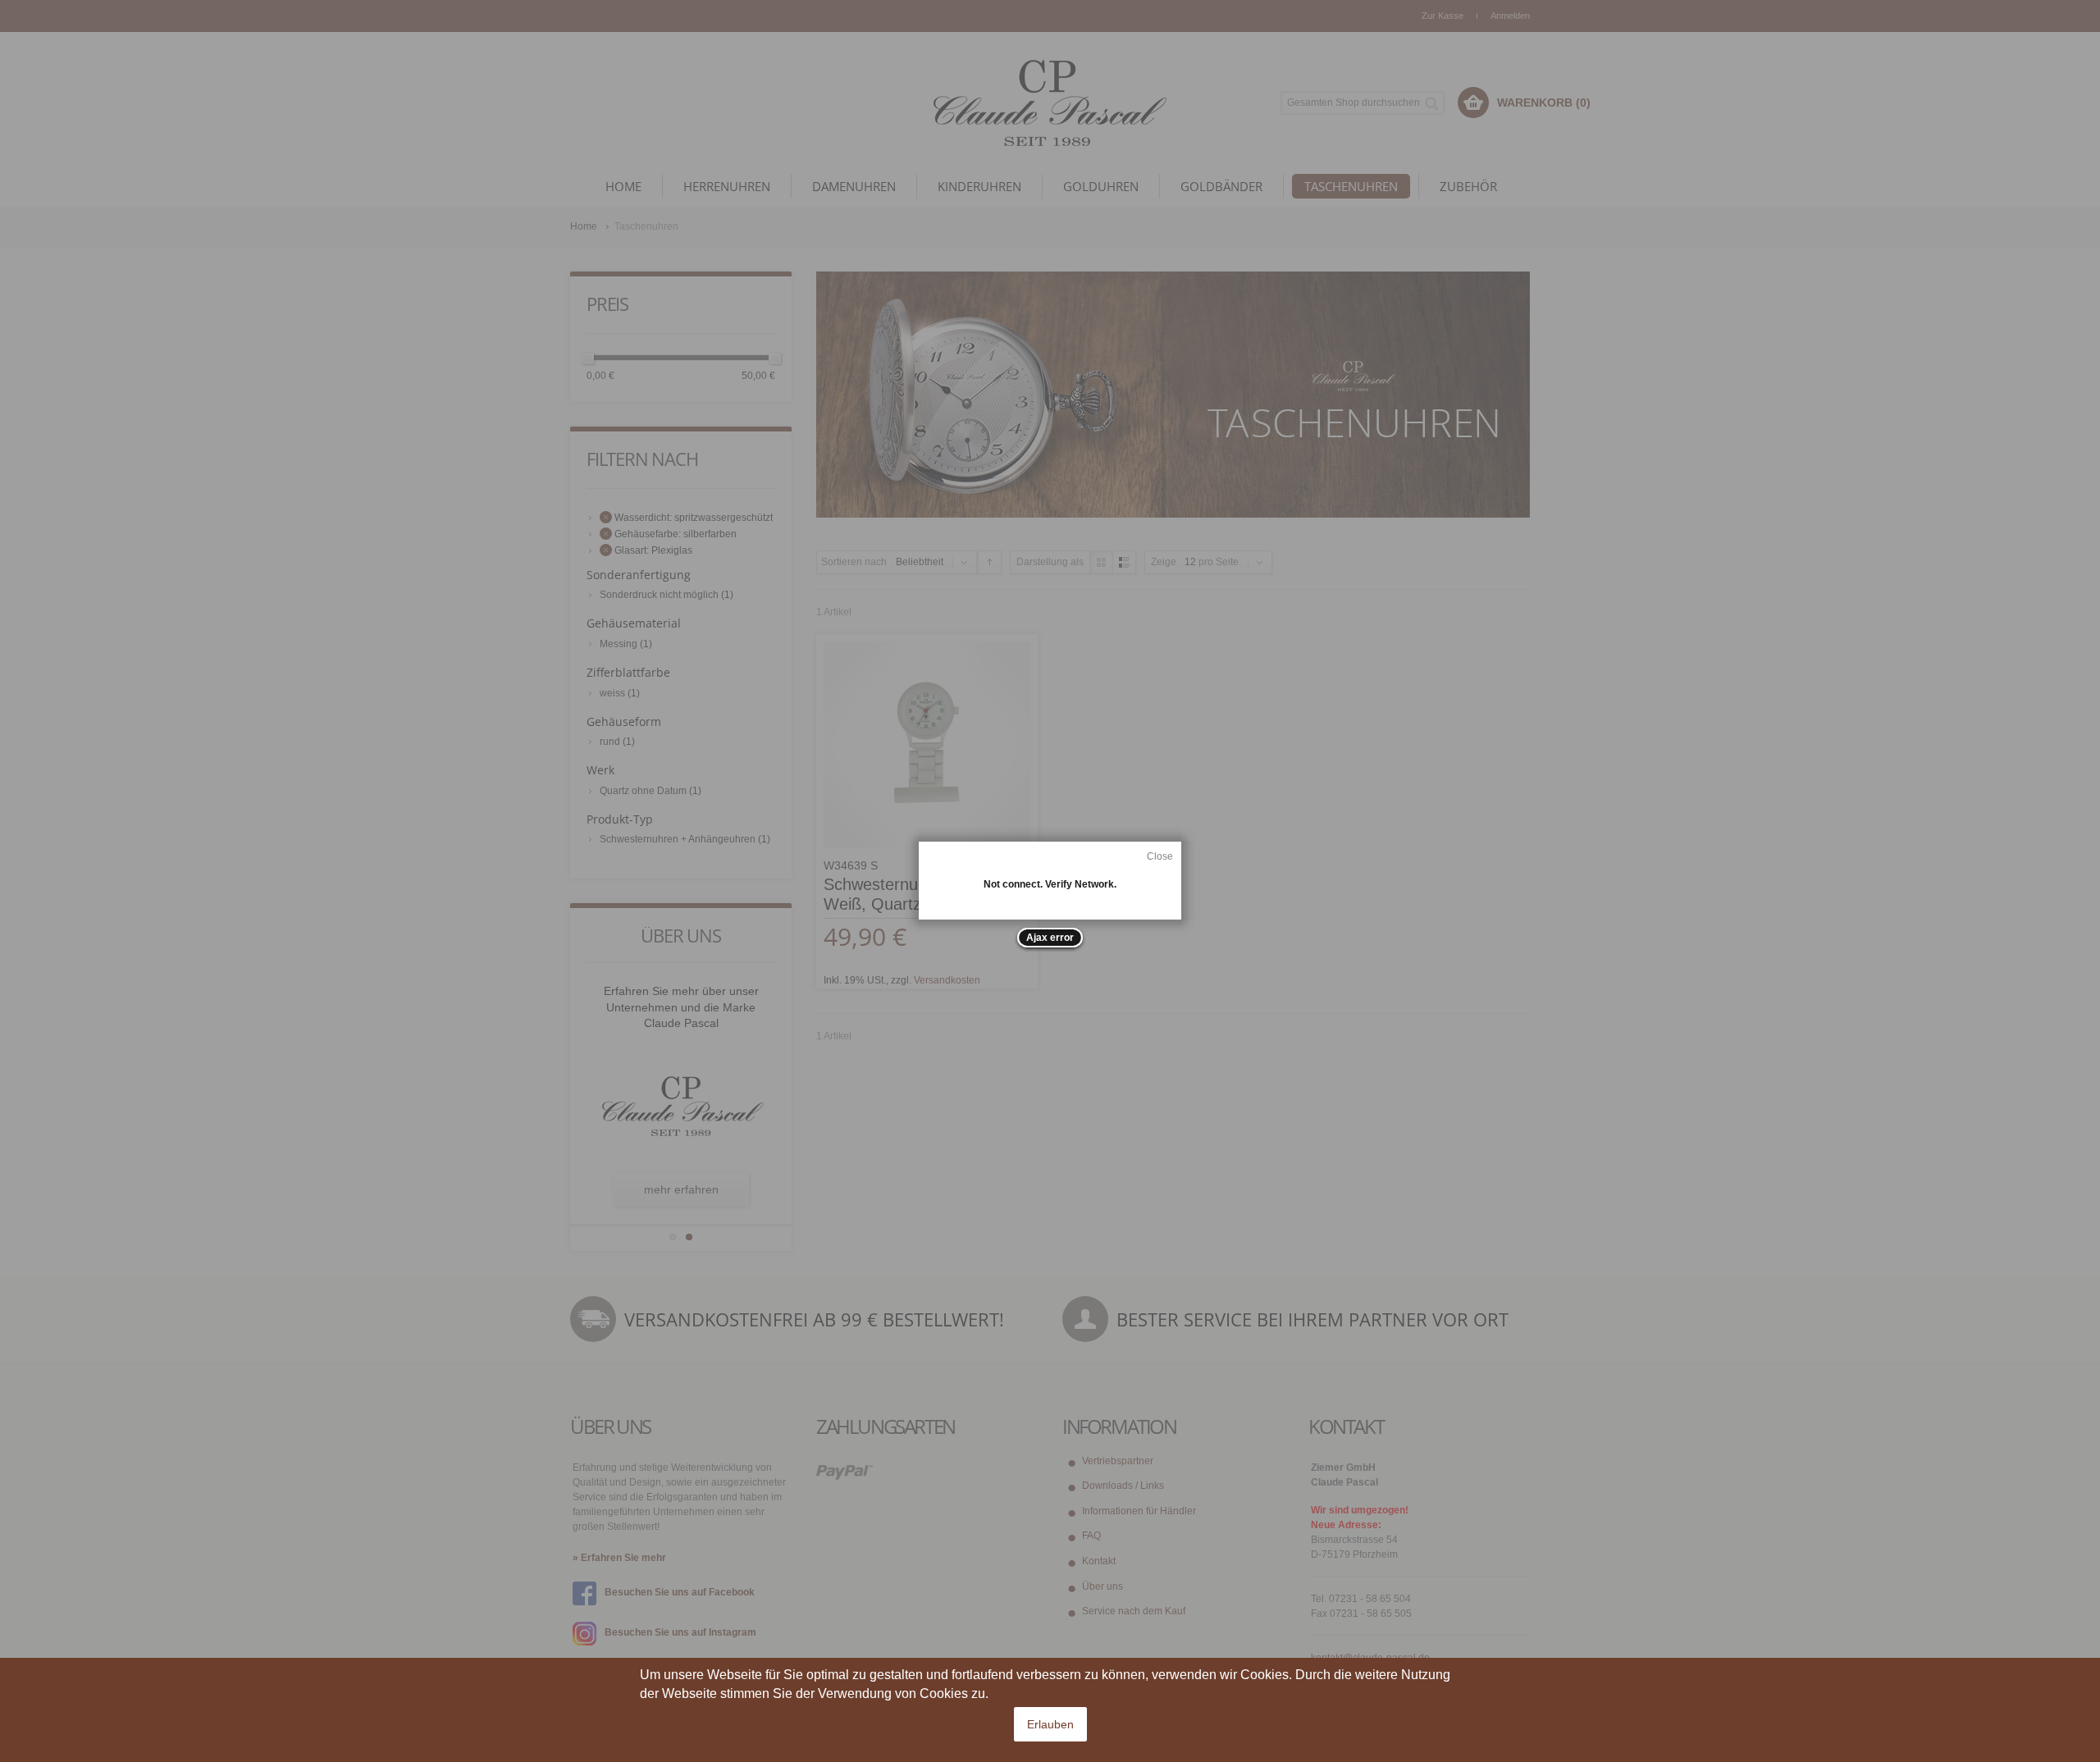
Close (1160, 856)
